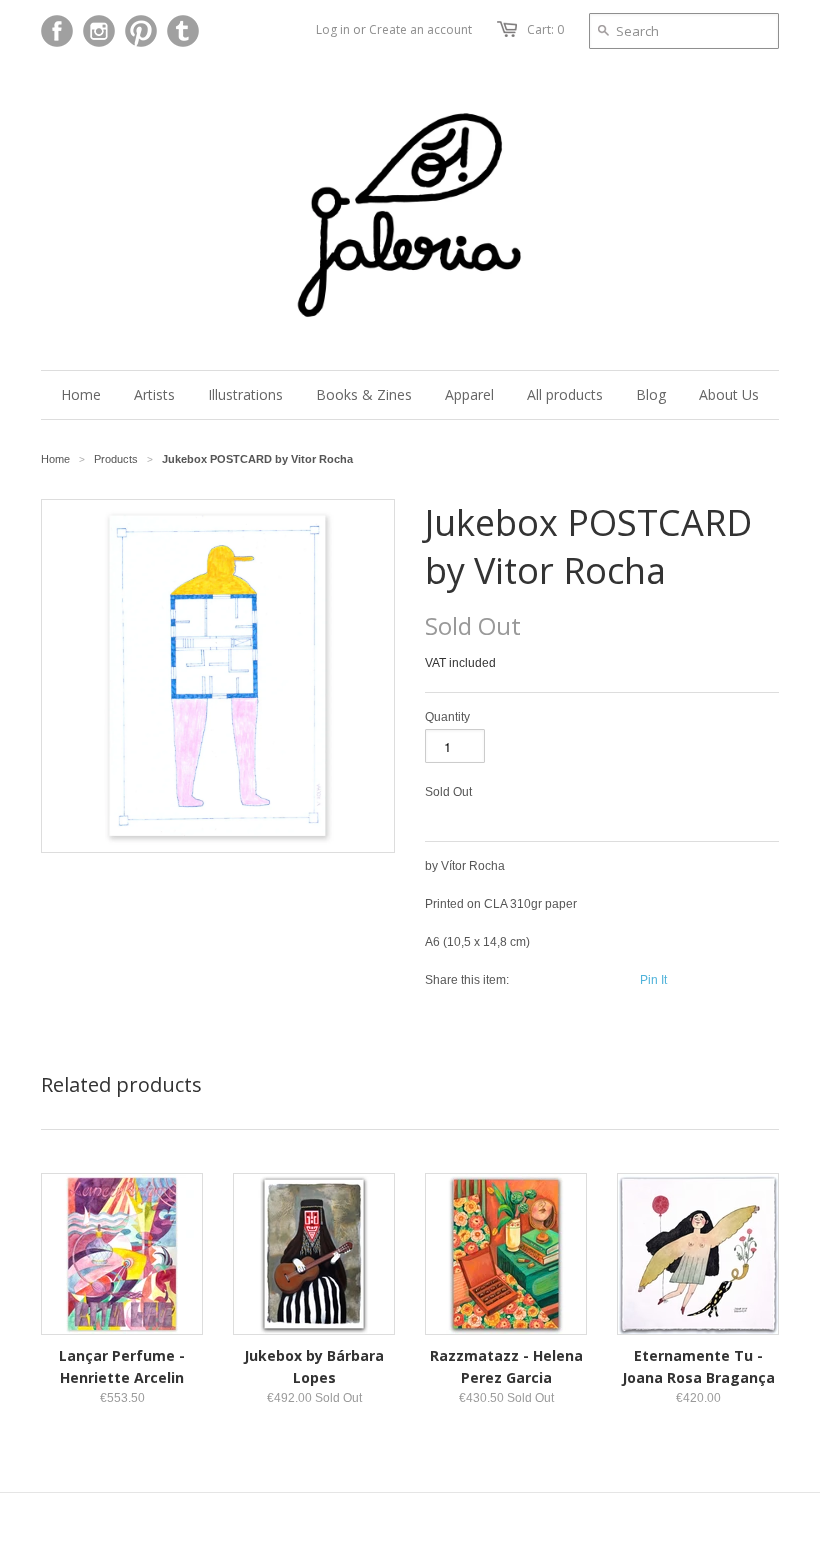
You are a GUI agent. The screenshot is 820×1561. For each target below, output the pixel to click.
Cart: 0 (545, 29)
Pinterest (141, 31)
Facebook (57, 31)
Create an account (420, 29)
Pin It (653, 980)
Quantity (447, 717)
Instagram (99, 31)
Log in (333, 29)
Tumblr (183, 31)
